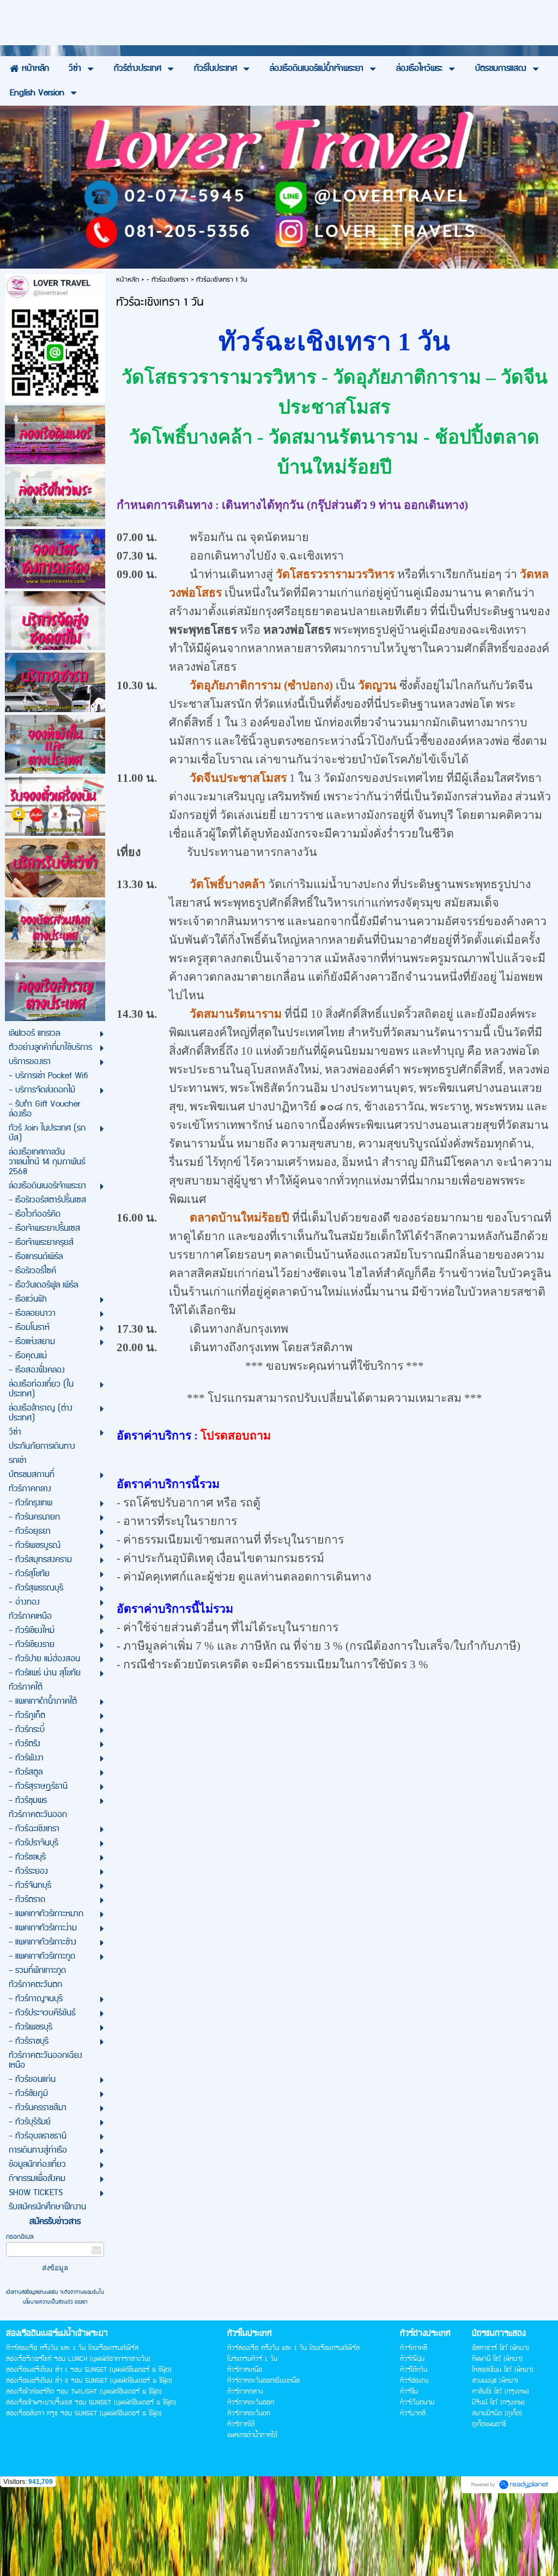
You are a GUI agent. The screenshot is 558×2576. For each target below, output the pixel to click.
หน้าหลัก (128, 280)
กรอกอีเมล (20, 2237)
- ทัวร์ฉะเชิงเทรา (168, 280)
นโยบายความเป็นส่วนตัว (49, 2302)
